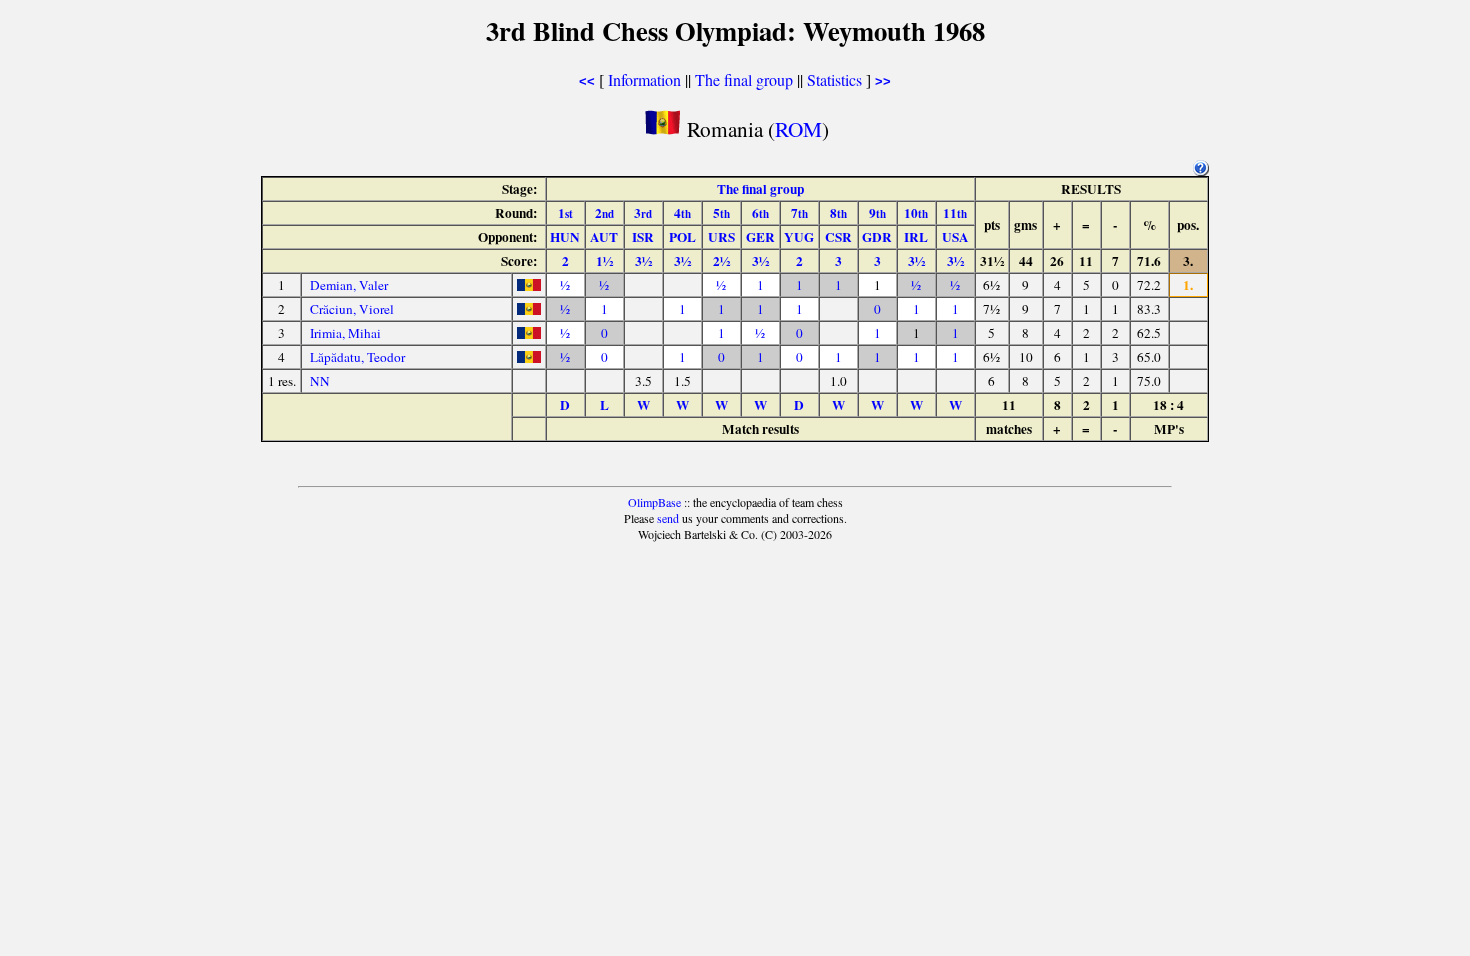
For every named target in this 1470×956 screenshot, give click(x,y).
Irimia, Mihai (345, 333)
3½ (643, 261)
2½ (721, 261)
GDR (877, 237)
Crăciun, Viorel (352, 309)
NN (320, 381)
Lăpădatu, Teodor (357, 357)
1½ (604, 261)
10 (916, 213)
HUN (565, 237)
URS (721, 237)
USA (955, 237)
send (668, 518)
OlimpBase (654, 502)
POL (682, 237)
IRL (916, 237)
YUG (799, 237)
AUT (604, 237)
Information (644, 79)
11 (955, 213)
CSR (838, 237)
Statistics (834, 79)
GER (760, 237)
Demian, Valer (349, 285)
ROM (798, 128)
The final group (744, 79)
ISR (643, 237)
